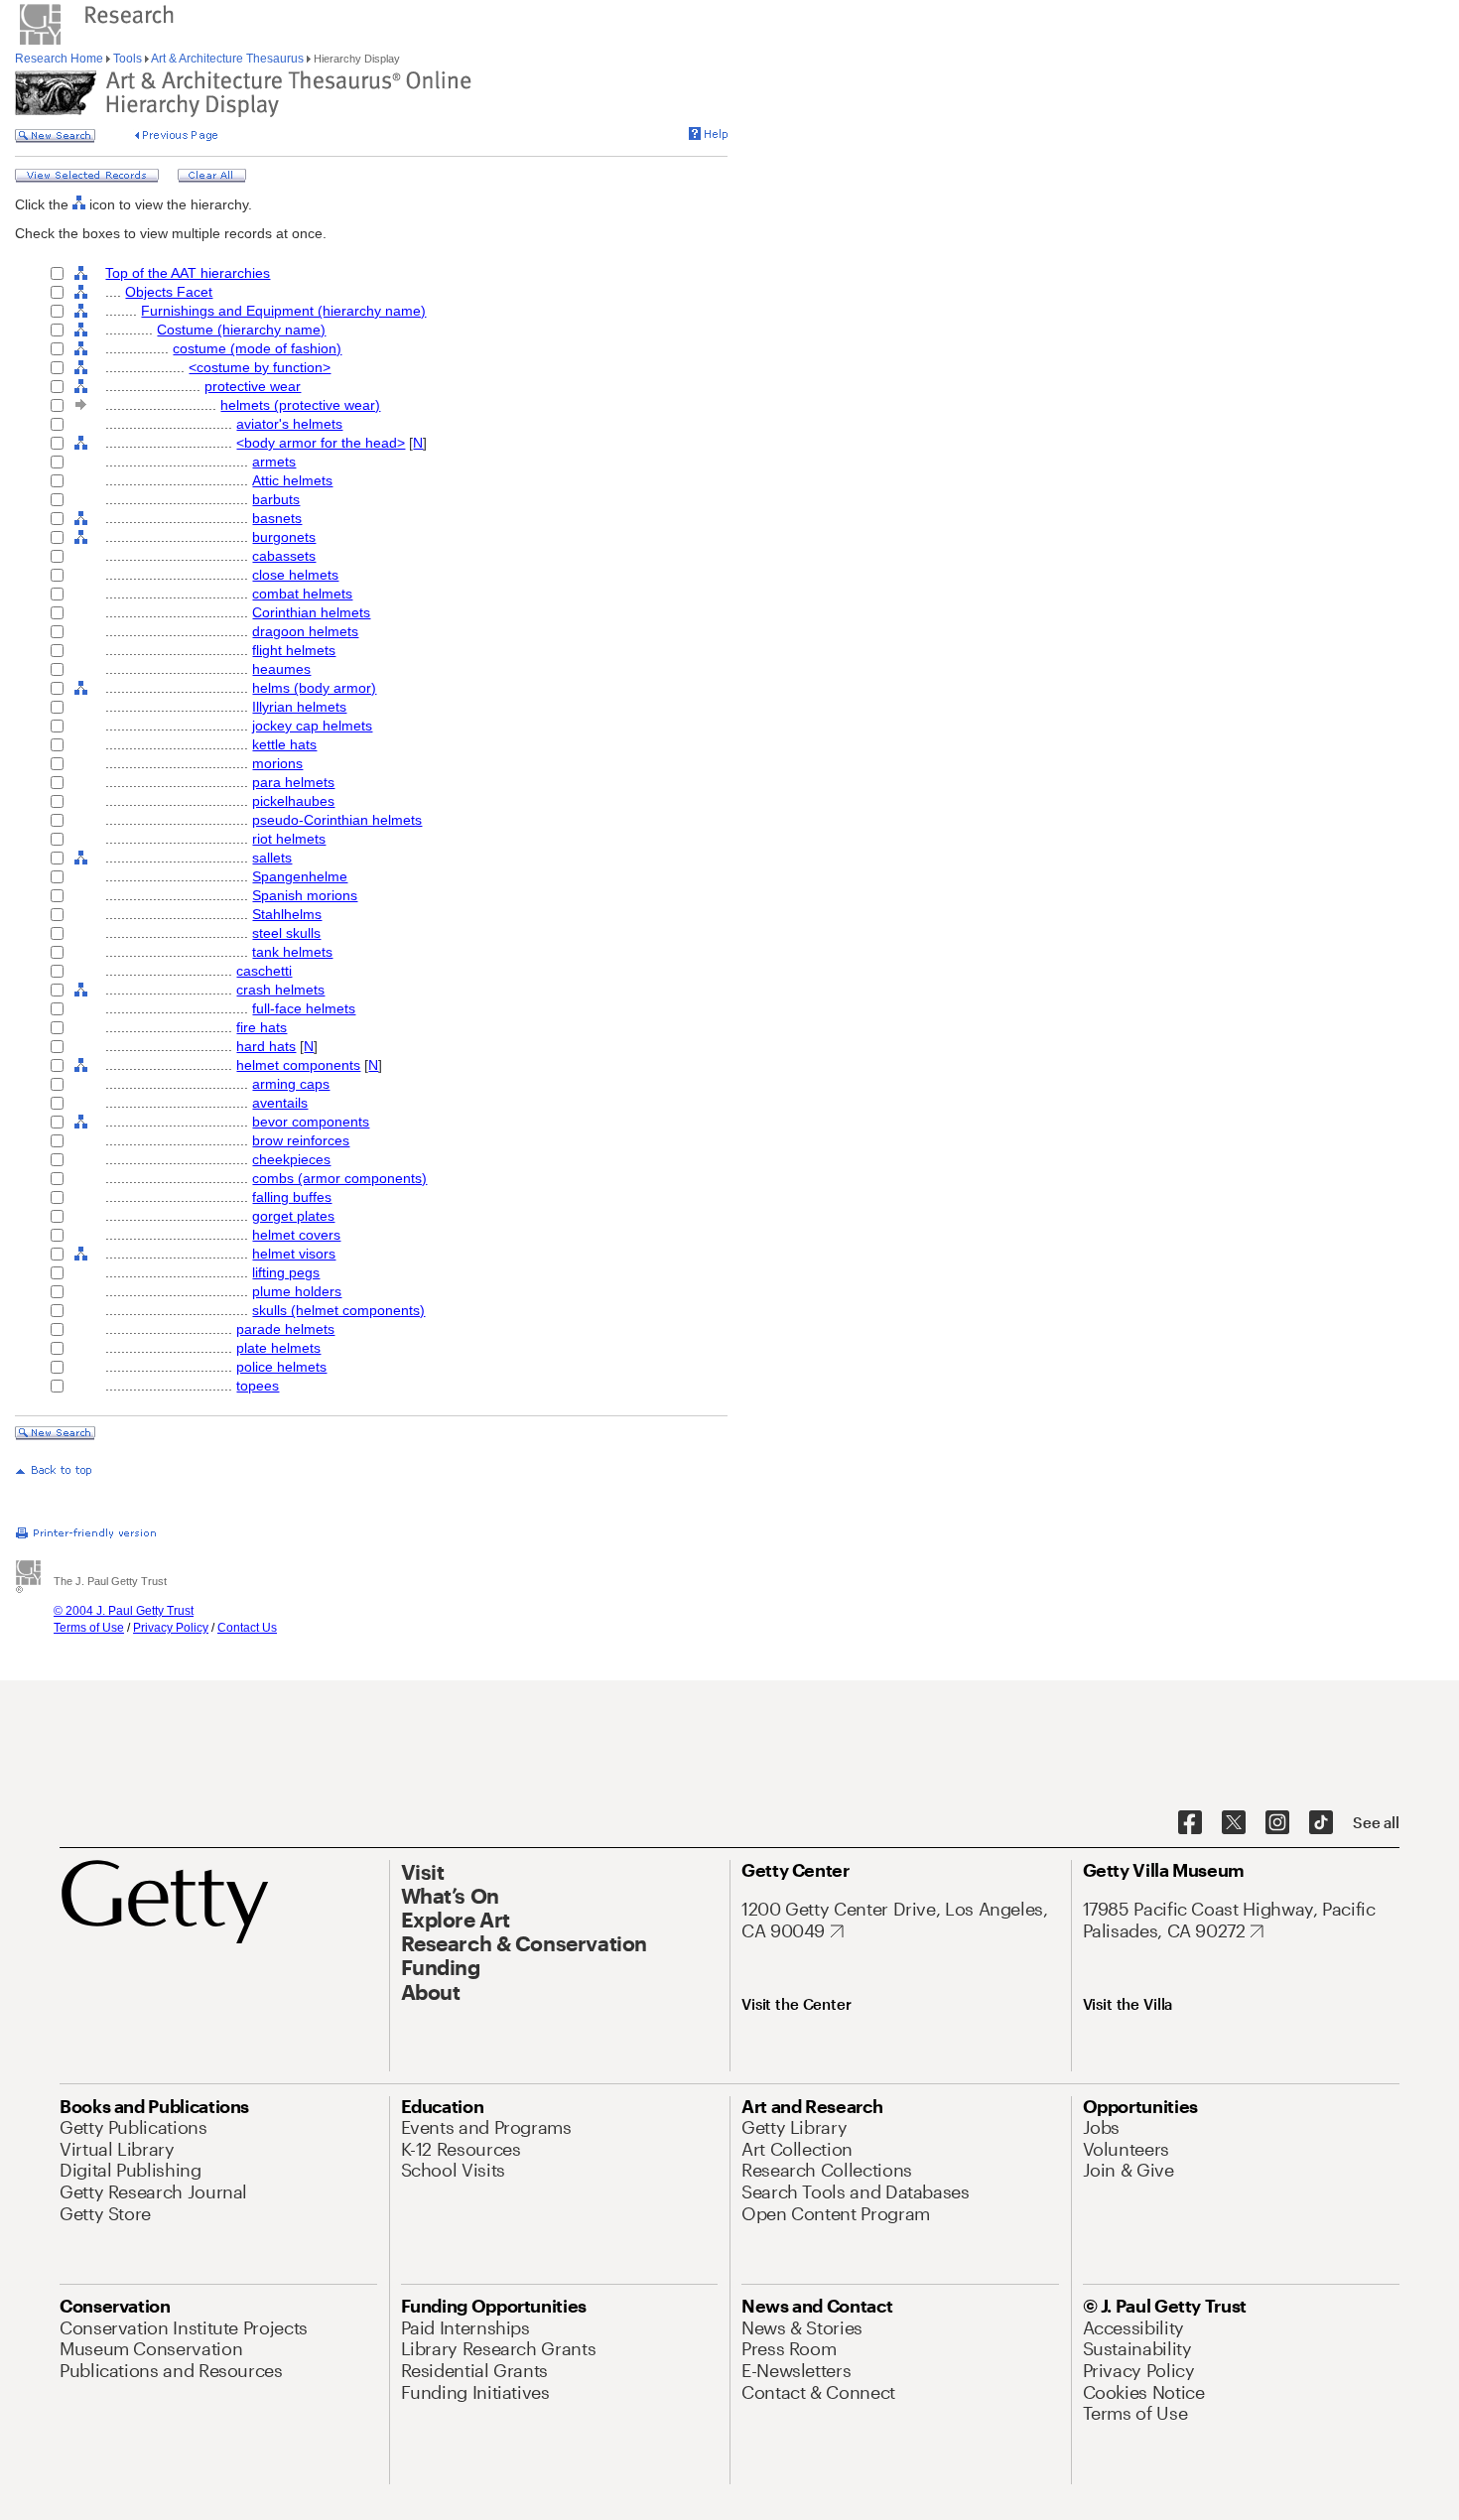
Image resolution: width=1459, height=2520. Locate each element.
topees (258, 1386)
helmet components (298, 1065)
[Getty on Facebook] (1190, 1823)
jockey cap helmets (312, 726)
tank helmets (292, 952)
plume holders (297, 1291)
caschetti (264, 971)
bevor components (311, 1122)
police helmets (281, 1367)
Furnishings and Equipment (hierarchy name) (283, 311)
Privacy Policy (171, 1628)
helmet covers (296, 1235)
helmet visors (294, 1254)
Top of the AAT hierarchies (188, 273)
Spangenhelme (300, 876)
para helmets (293, 782)
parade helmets (285, 1329)
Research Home (61, 59)
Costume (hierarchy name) (241, 330)
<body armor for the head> (321, 443)
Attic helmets (292, 480)
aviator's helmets (289, 424)
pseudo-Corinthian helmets (337, 820)
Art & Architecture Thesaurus (228, 59)
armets (274, 462)
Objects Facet (169, 292)
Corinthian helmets (311, 612)
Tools (128, 59)
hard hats (266, 1046)
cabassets (284, 556)
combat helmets (302, 594)
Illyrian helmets (299, 707)
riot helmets (289, 839)
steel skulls (286, 933)
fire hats (262, 1027)
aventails (280, 1103)
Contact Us (247, 1628)
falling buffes (292, 1197)
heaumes (281, 669)
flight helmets (294, 650)
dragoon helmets (305, 631)
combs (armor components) (339, 1178)
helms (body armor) (314, 688)
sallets (272, 858)
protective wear (253, 386)
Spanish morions (305, 895)
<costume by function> (260, 367)
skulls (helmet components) (338, 1310)
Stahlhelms (287, 914)
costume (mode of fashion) (257, 348)
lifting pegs (286, 1272)
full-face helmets (304, 1008)
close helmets (295, 575)
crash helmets (280, 990)
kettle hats (284, 744)
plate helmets (278, 1348)
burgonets (284, 537)
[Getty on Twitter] (1234, 1823)
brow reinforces (301, 1140)
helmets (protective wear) (300, 405)
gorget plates (293, 1216)
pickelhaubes (293, 801)
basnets (277, 518)
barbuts (276, 499)
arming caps (291, 1084)
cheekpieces (291, 1159)
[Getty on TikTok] (1321, 1823)
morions (277, 763)
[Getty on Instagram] (1277, 1823)
